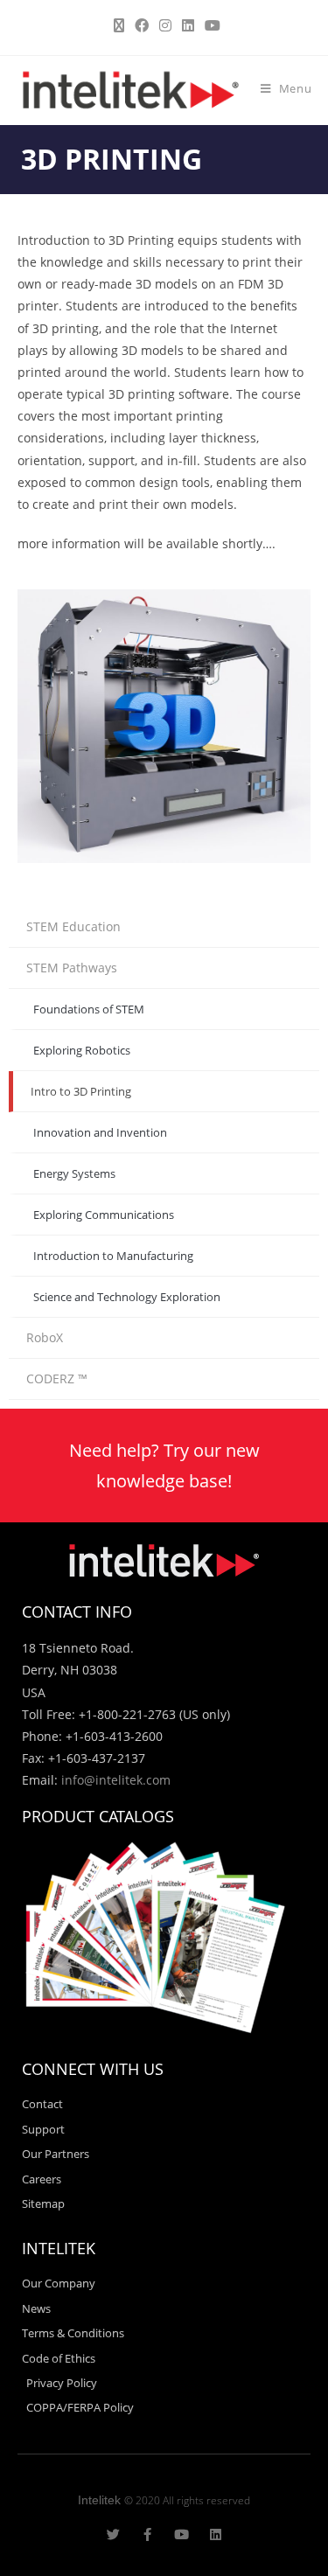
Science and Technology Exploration (127, 1297)
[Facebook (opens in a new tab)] (142, 25)
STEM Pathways (72, 968)
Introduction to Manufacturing (113, 1256)
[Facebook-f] (147, 2534)
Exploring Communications (104, 1215)
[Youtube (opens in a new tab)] (210, 25)
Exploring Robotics (82, 1050)
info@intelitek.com (116, 1780)
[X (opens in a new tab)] (119, 25)
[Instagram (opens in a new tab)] (165, 25)
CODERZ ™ (57, 1379)
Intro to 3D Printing (81, 1091)
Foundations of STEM (89, 1009)
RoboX (45, 1337)
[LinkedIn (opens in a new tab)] (188, 25)
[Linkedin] (216, 2534)
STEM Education (73, 926)
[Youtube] (181, 2534)
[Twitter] (113, 2534)
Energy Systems (74, 1173)
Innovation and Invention (100, 1132)
